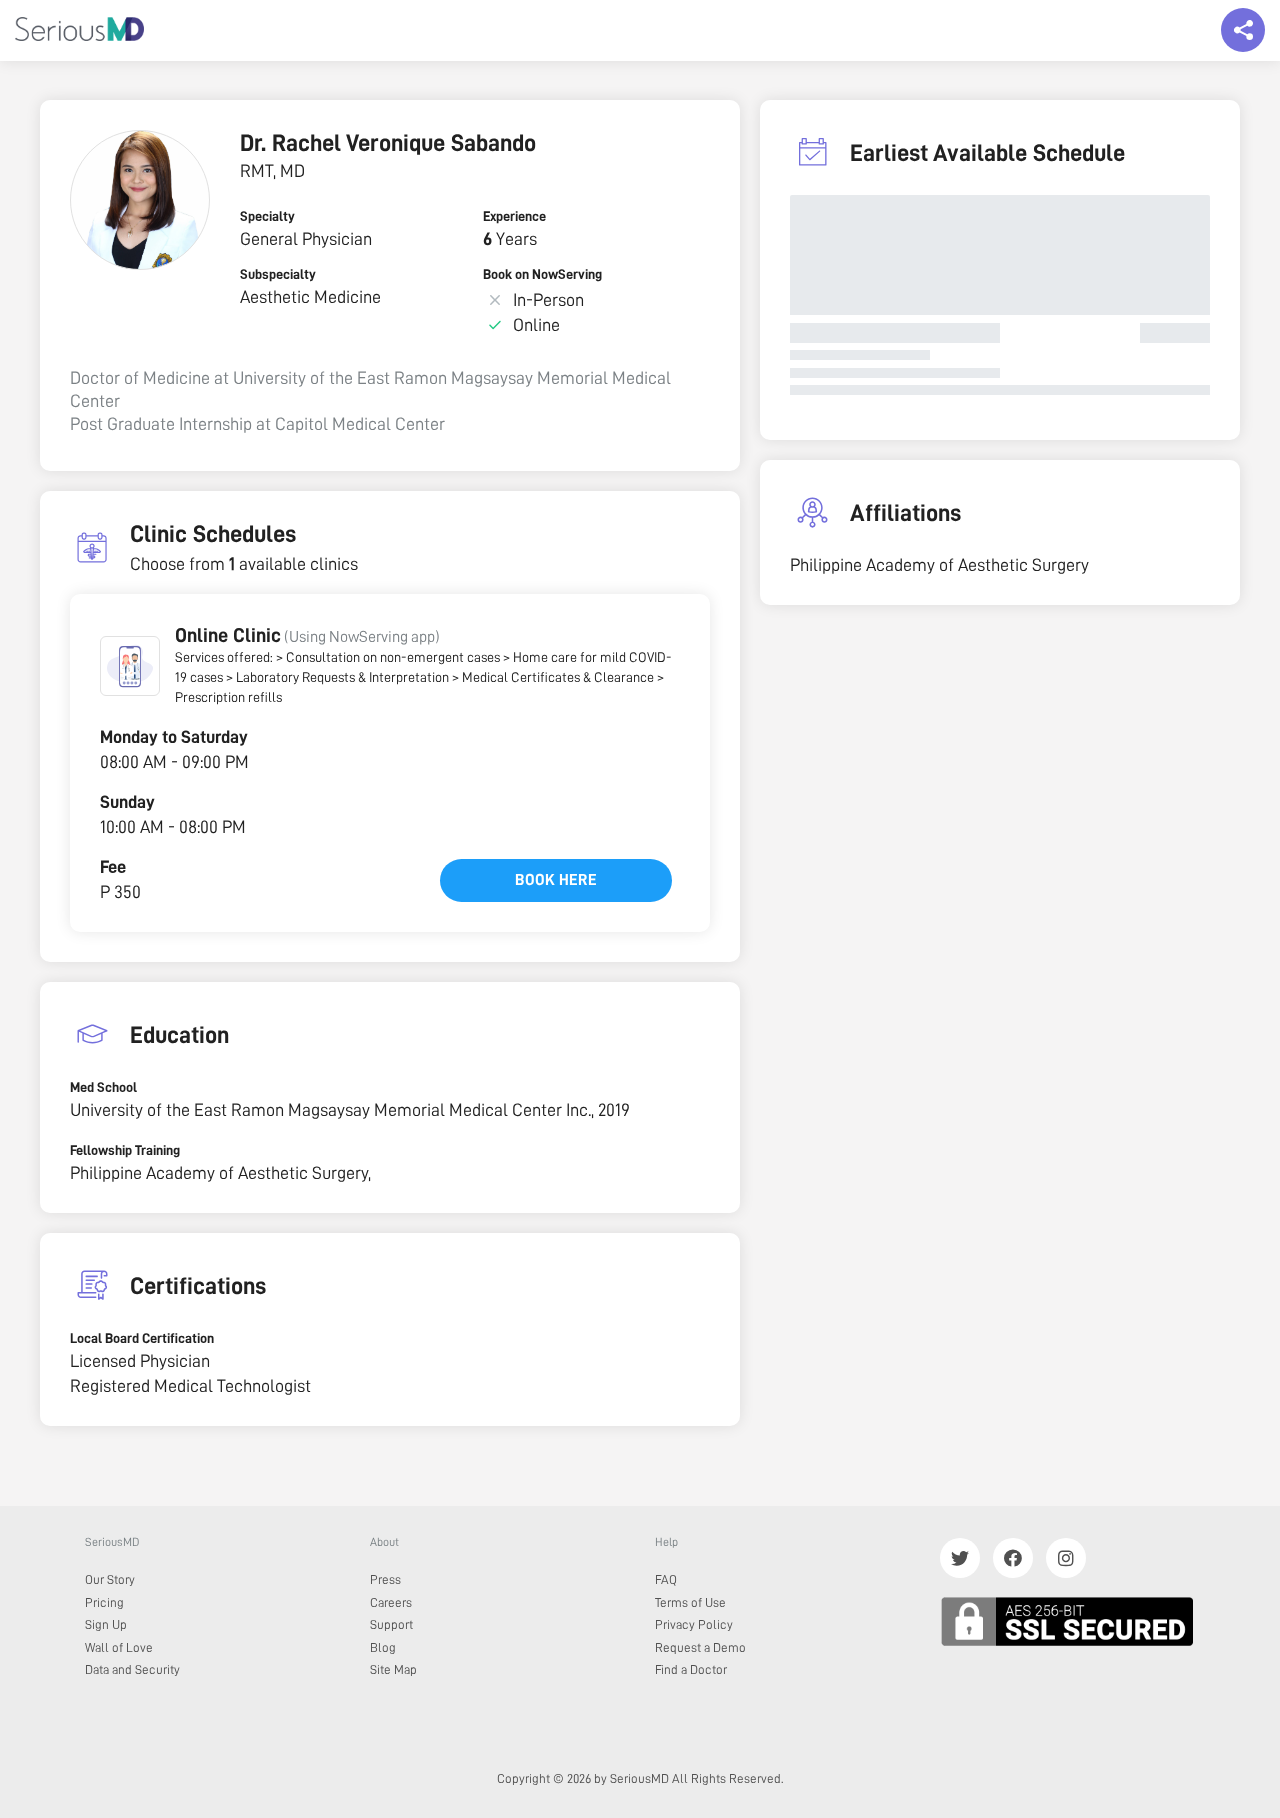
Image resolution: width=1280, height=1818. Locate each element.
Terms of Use (690, 1602)
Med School (103, 1087)
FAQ (666, 1579)
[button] (130, 666)
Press (385, 1579)
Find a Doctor (691, 1669)
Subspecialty (278, 274)
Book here (556, 880)
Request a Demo (700, 1647)
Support (391, 1624)
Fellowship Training (125, 1150)
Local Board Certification (142, 1338)
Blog (383, 1647)
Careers (391, 1602)
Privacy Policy (694, 1624)
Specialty (267, 216)
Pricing (104, 1602)
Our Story (110, 1579)
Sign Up (106, 1624)
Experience (514, 216)
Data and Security (132, 1669)
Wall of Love (119, 1647)
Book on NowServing (542, 274)
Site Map (393, 1669)
